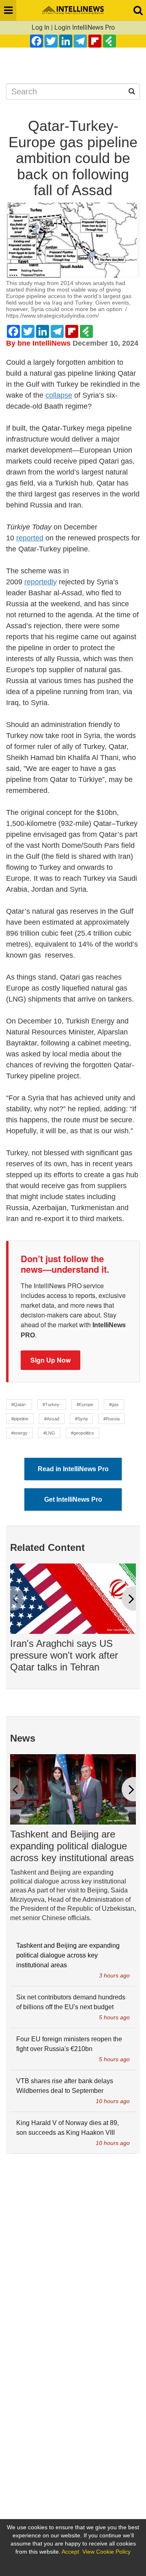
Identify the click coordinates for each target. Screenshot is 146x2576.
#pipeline (20, 1419)
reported (30, 538)
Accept (70, 2552)
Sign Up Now (50, 1360)
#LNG (49, 1433)
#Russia (112, 1419)
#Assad (52, 1419)
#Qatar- (19, 1404)
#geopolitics (83, 1433)
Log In (41, 27)
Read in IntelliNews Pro (73, 1469)
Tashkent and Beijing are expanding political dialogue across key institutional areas (72, 1846)
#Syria (81, 1419)
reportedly (41, 582)
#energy (19, 1433)
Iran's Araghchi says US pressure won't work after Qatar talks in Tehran (64, 1655)
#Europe (85, 1404)
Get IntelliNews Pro (73, 1499)
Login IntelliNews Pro (85, 27)
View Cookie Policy (106, 2552)
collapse (59, 395)
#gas (114, 1404)
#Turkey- (52, 1404)
